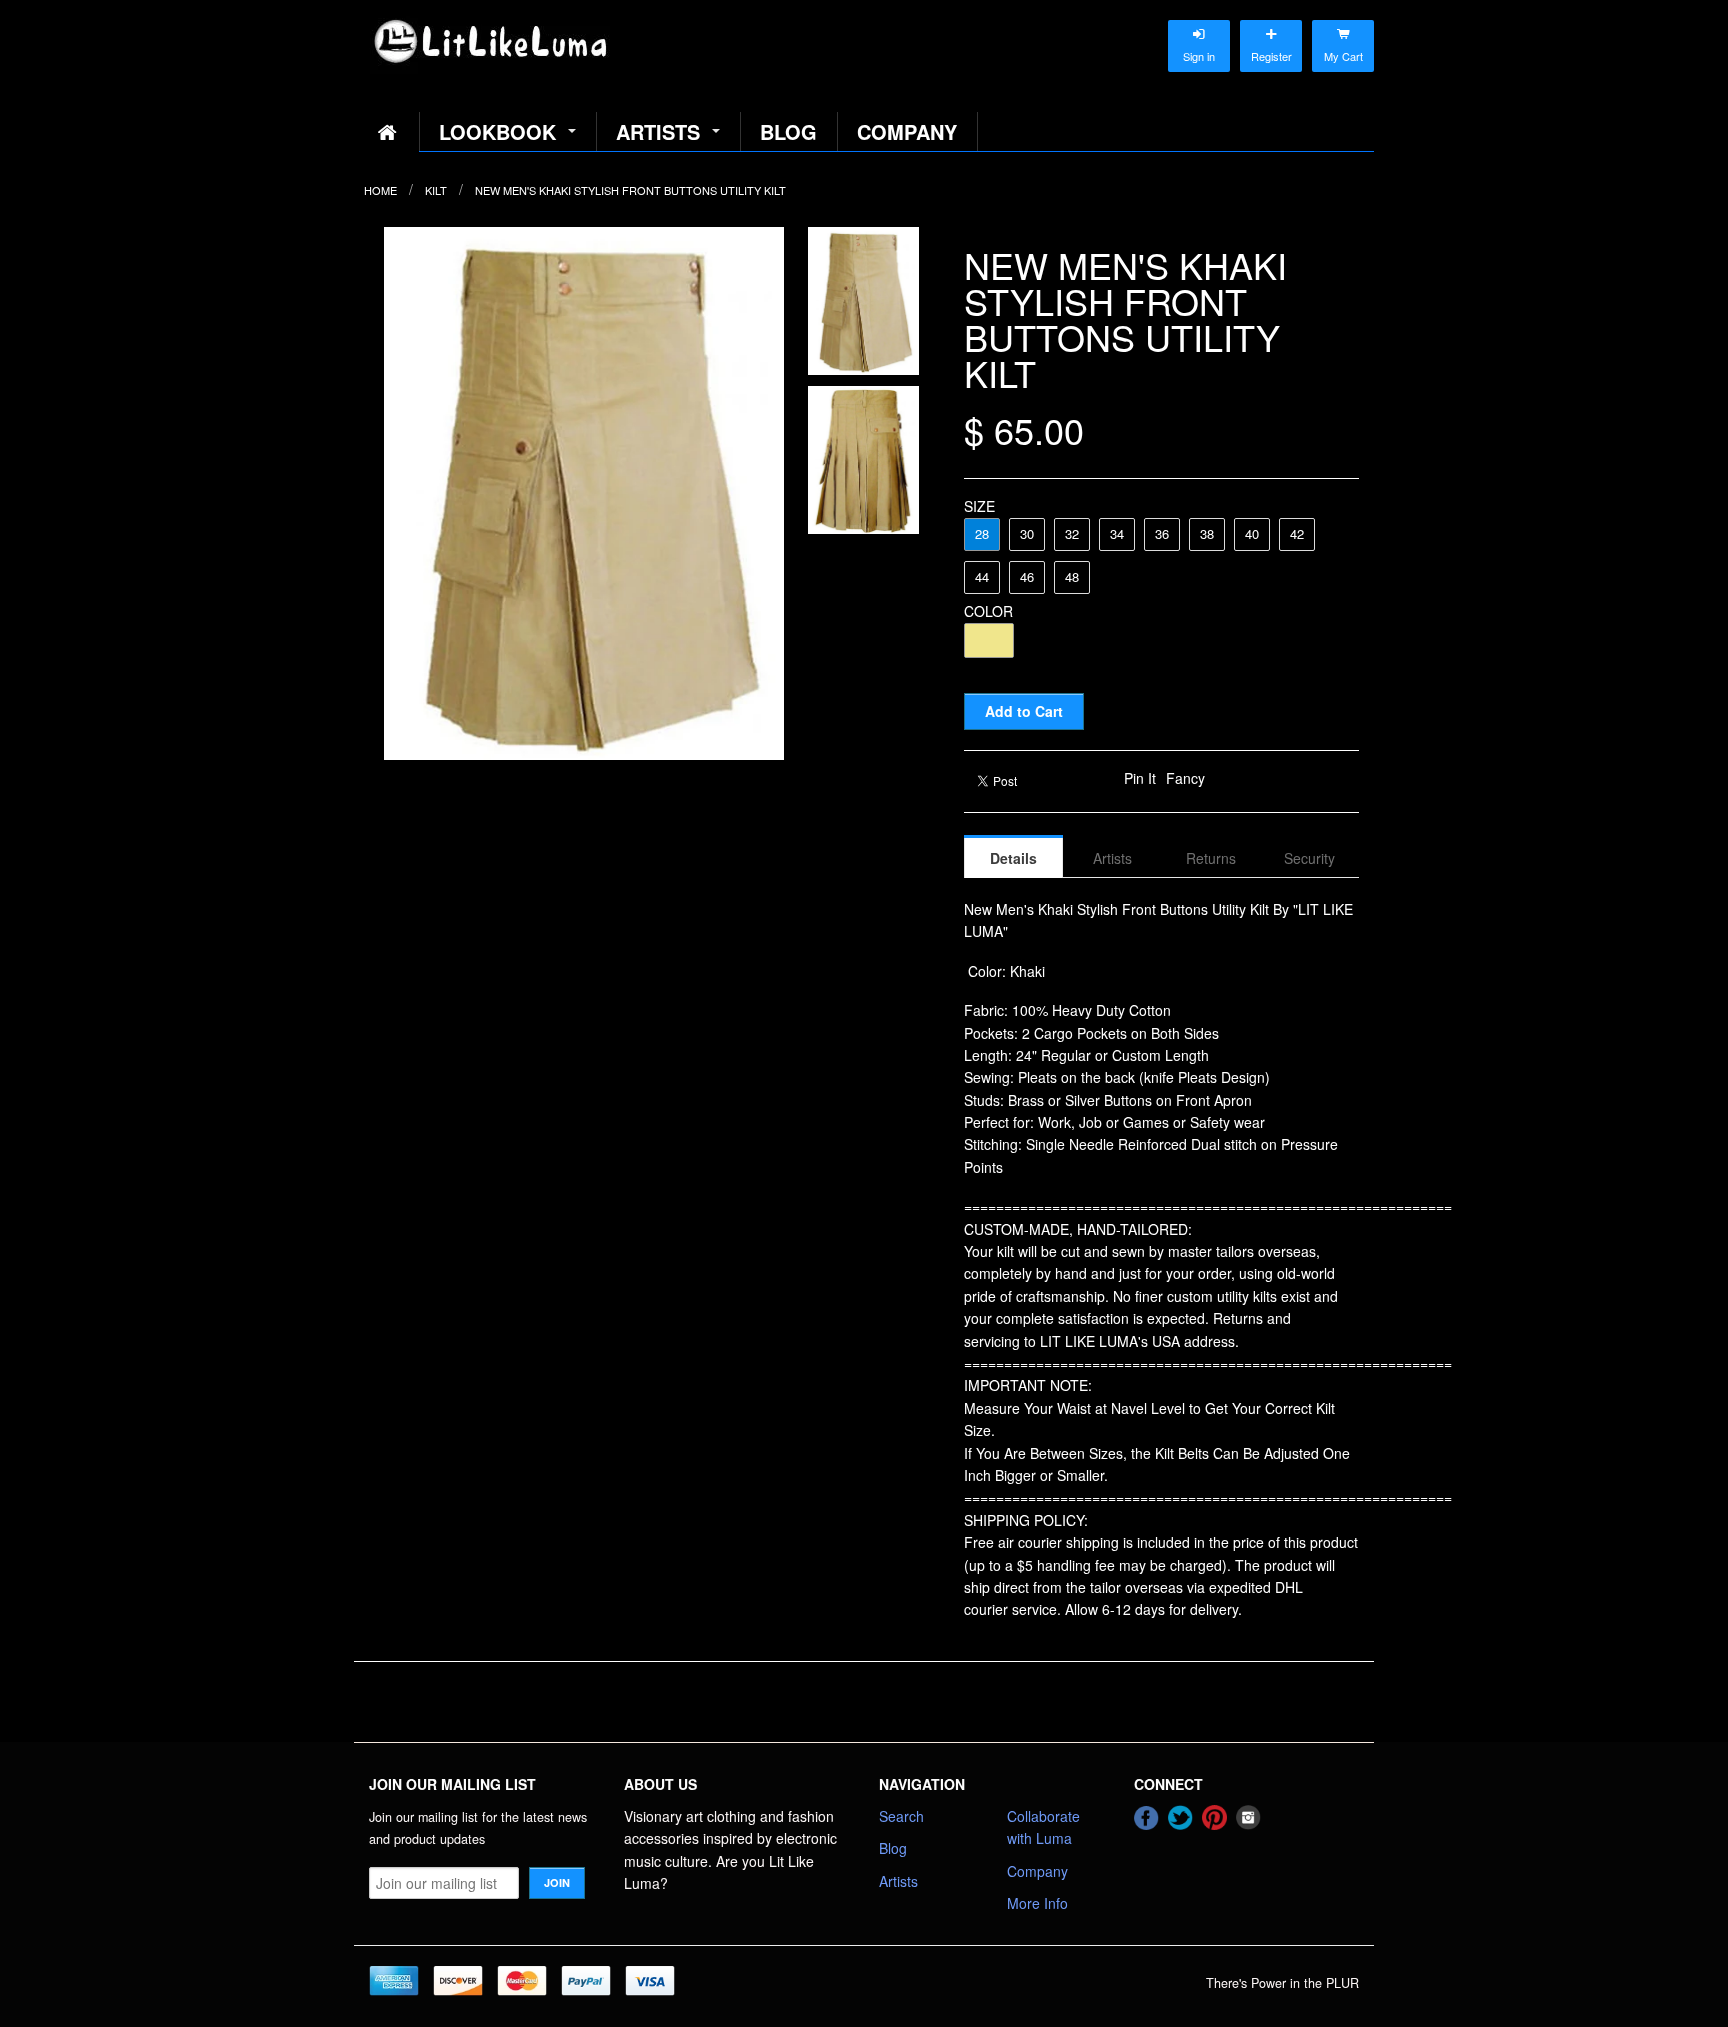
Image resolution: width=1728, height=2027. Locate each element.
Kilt (436, 190)
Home (380, 190)
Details (1013, 858)
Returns (1211, 858)
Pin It (1140, 778)
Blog (788, 131)
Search (901, 1816)
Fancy (1185, 778)
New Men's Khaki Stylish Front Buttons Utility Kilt (630, 190)
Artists (658, 131)
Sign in (1199, 36)
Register (1271, 36)
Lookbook (497, 131)
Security (1309, 858)
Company (907, 131)
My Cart (1343, 36)
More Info (1037, 1903)
